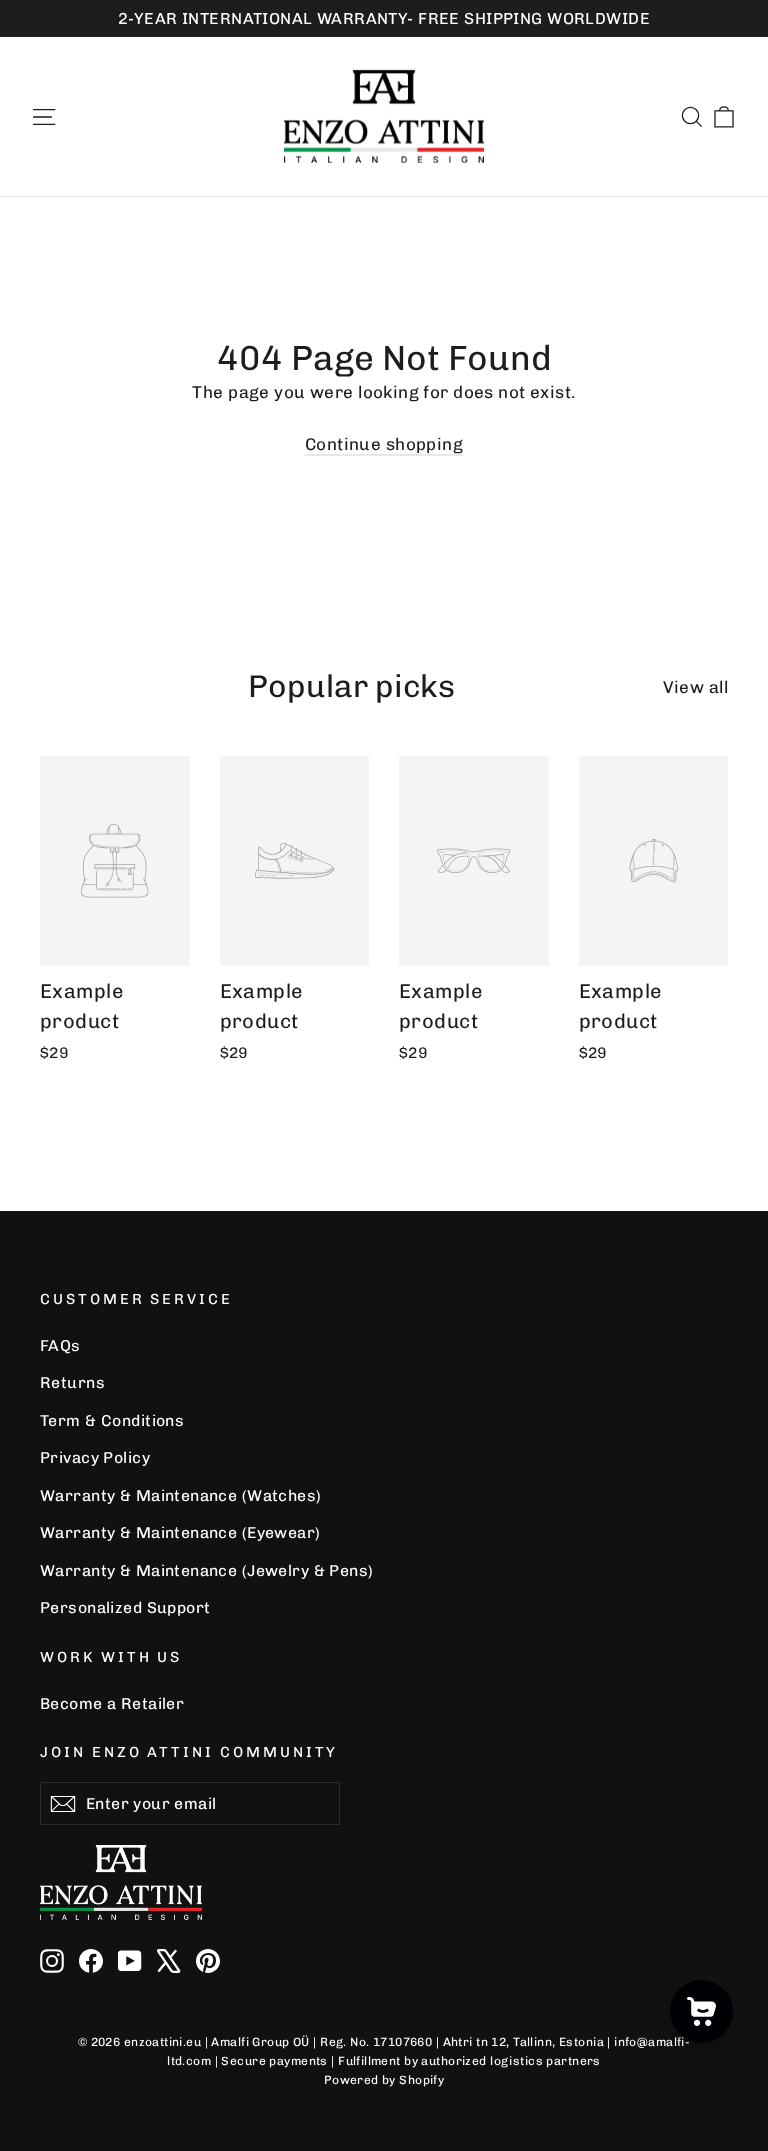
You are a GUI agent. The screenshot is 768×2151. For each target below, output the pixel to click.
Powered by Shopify (384, 2080)
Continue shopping (384, 444)
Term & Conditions (112, 1420)
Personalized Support (125, 1607)
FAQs (60, 1345)
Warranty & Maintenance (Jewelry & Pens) (207, 1570)
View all (695, 687)
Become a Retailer (112, 1703)
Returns (72, 1382)
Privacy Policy (95, 1457)
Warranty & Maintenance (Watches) (181, 1495)
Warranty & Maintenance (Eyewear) (180, 1532)
